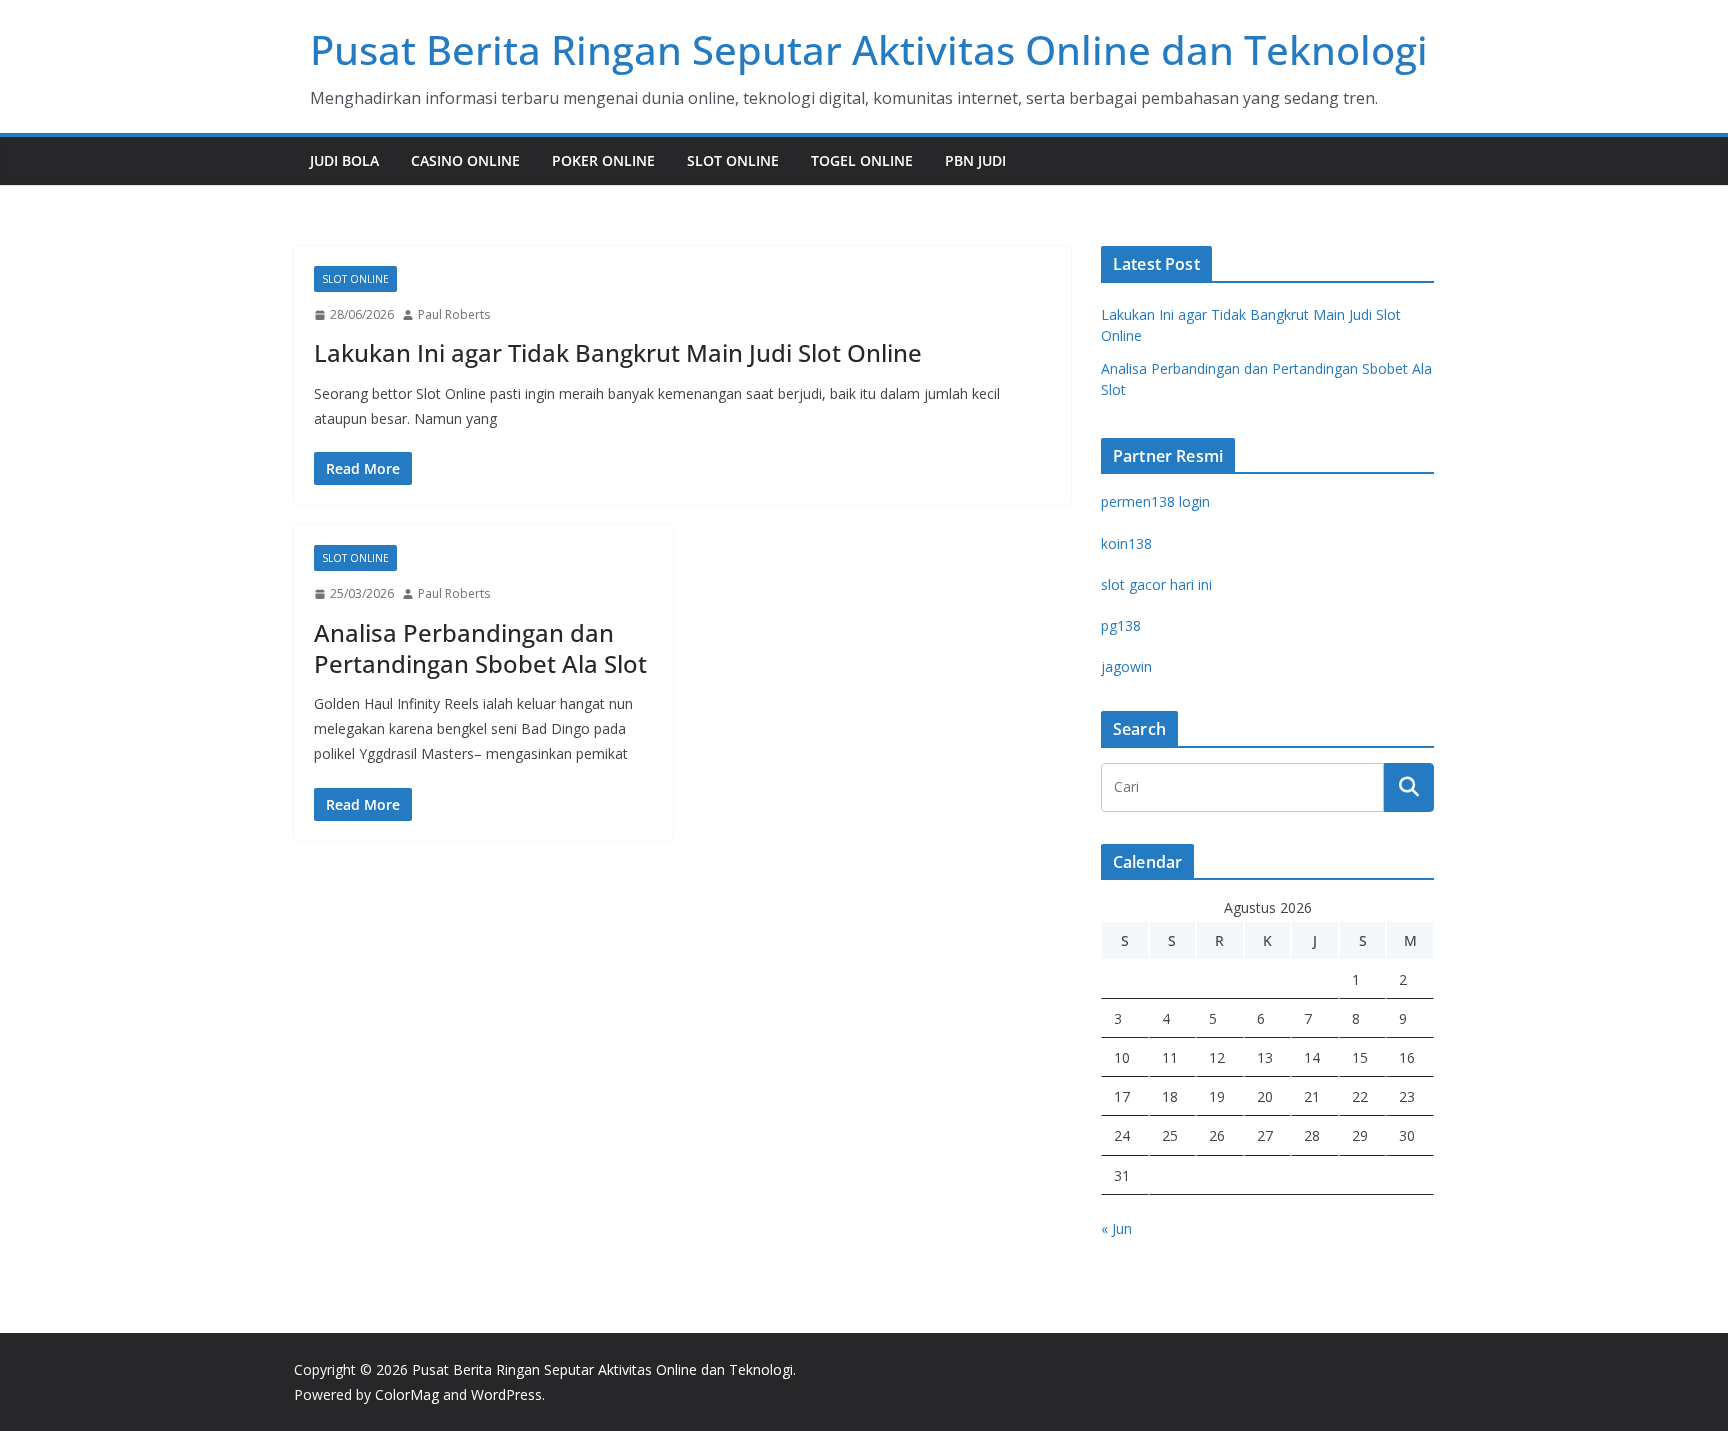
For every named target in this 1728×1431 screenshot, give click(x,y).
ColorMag (407, 1394)
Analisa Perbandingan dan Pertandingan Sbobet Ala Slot (480, 648)
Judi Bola (344, 160)
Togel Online (862, 160)
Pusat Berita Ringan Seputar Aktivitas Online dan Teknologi (869, 49)
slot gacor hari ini (1156, 584)
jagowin (1126, 666)
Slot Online (733, 160)
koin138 (1126, 543)
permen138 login (1155, 501)
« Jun (1116, 1228)
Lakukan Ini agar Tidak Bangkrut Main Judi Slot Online (618, 352)
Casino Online (465, 160)
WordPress (506, 1394)
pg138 (1121, 625)
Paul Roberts (454, 314)
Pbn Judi (975, 160)
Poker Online (603, 160)
